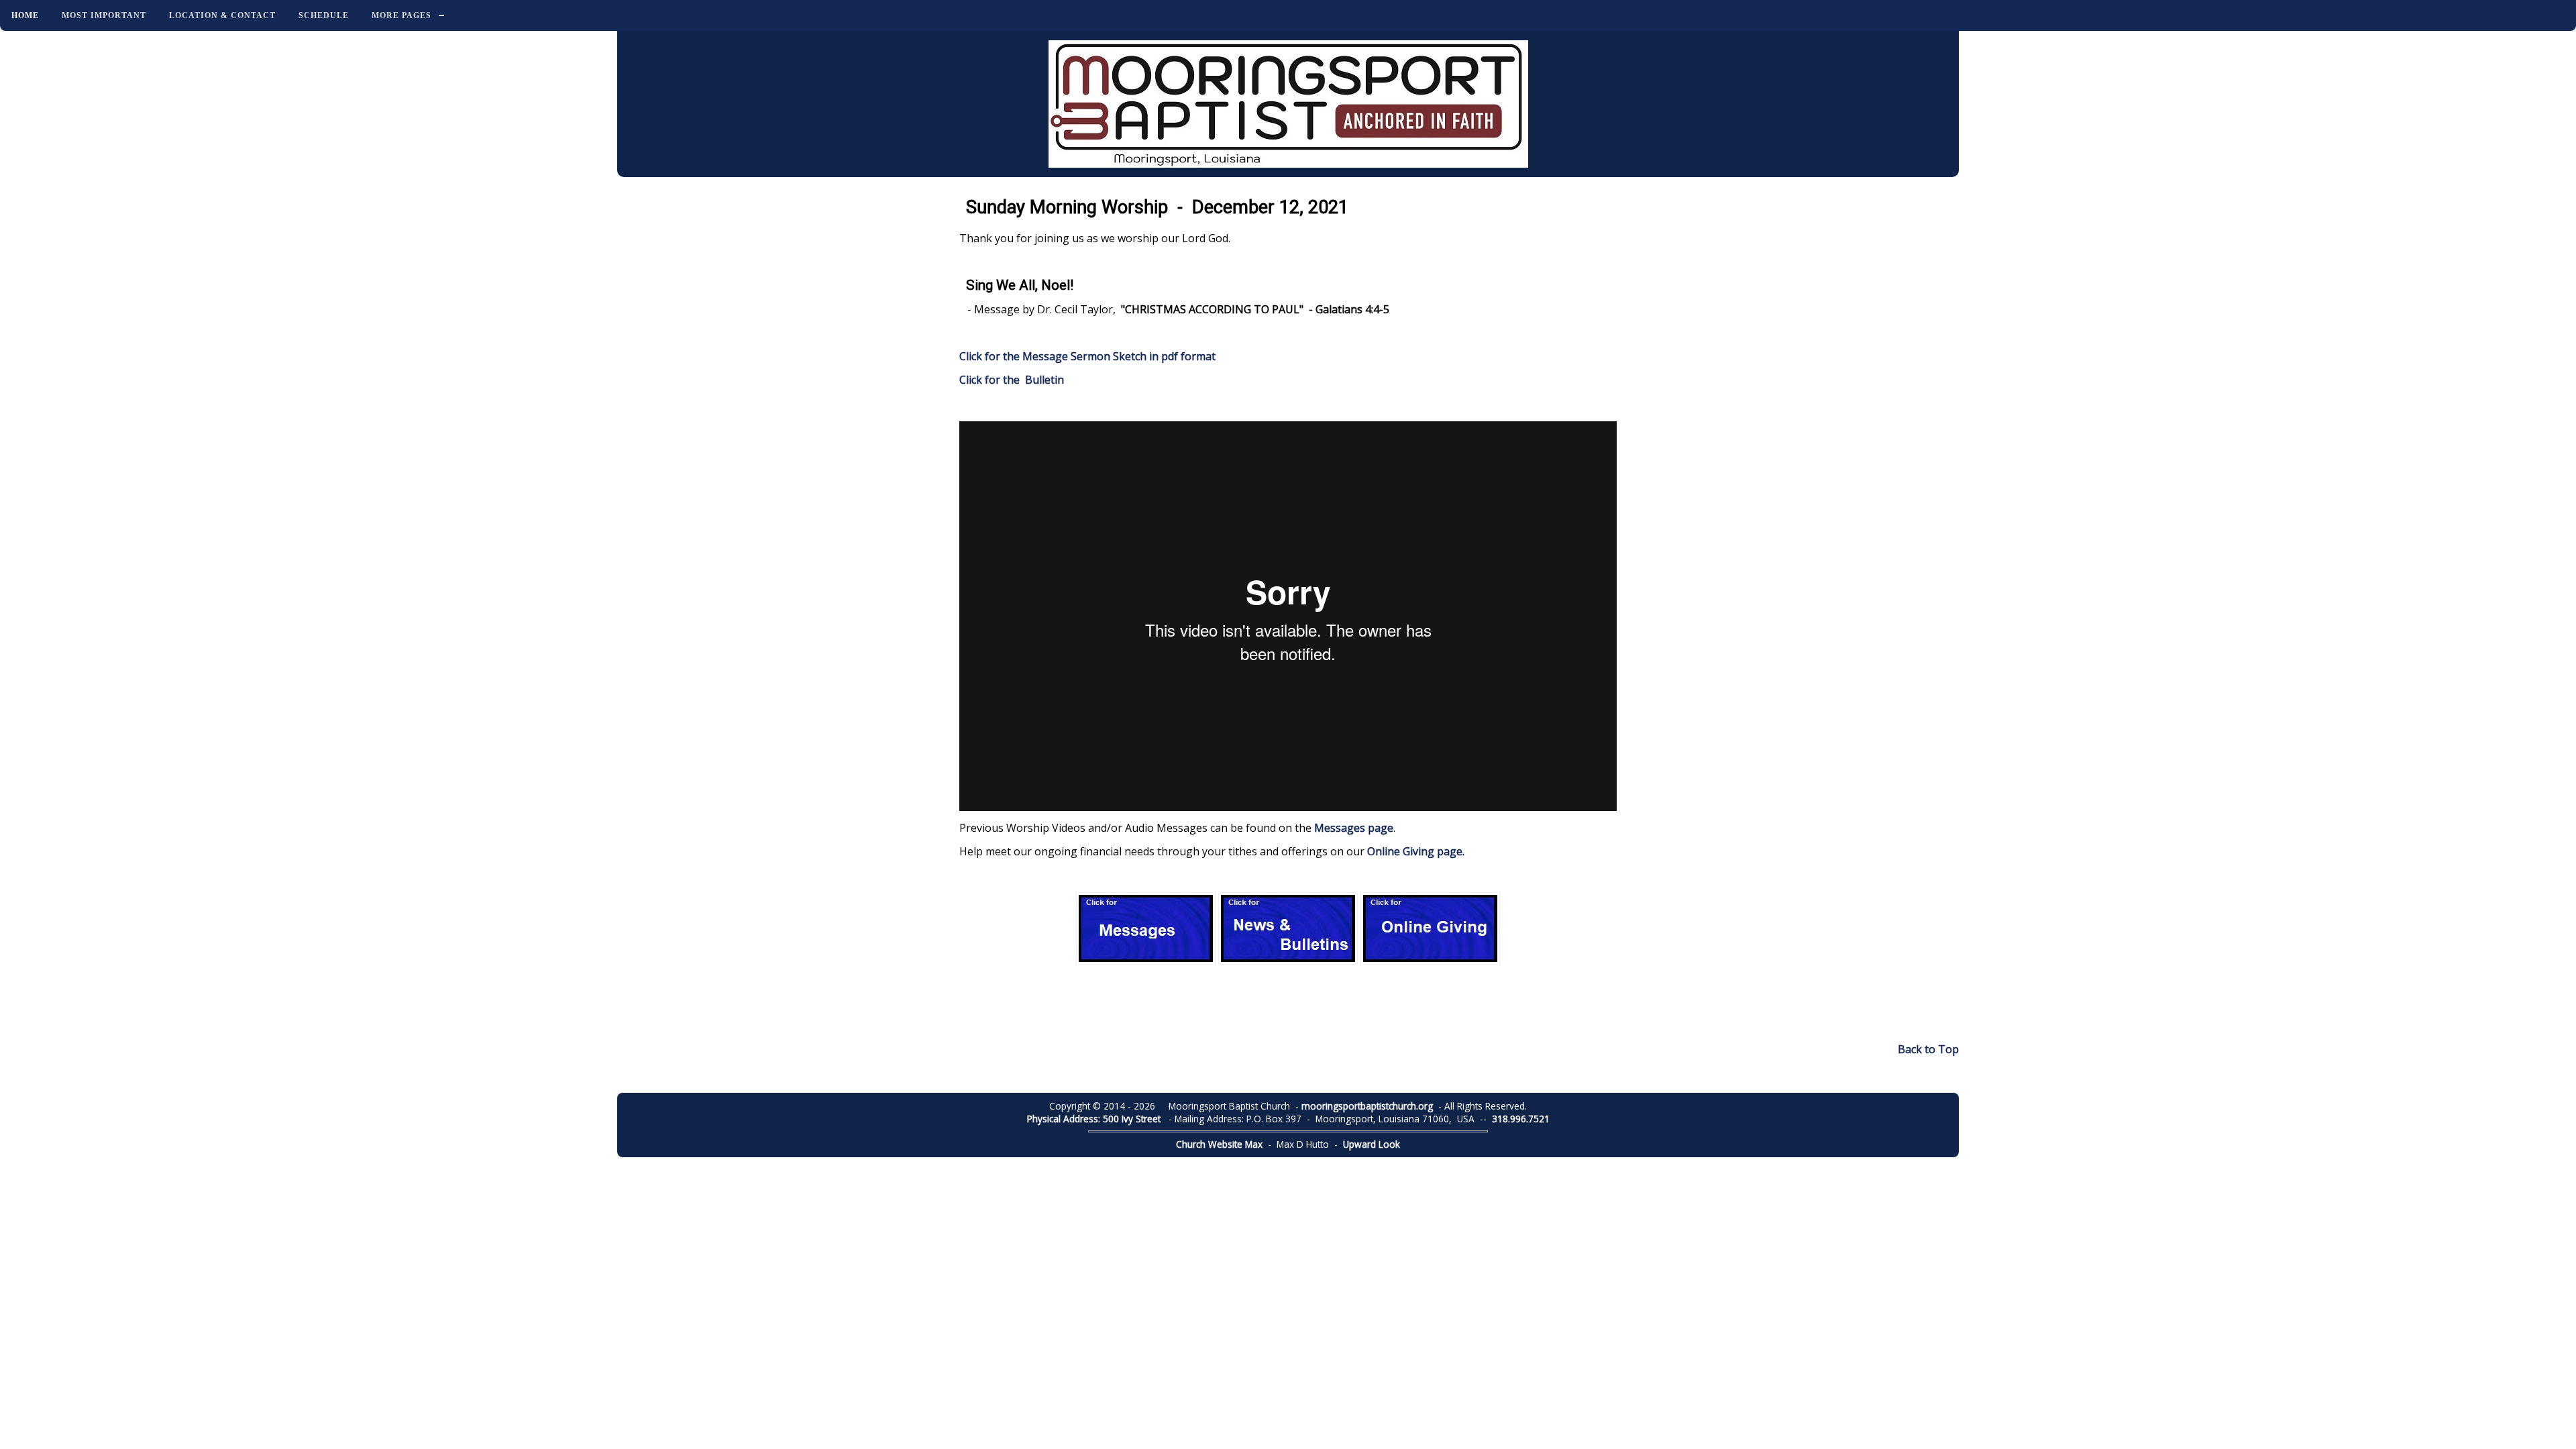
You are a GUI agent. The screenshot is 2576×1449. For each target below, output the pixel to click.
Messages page (1354, 828)
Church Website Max (1219, 1144)
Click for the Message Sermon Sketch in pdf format (1087, 356)
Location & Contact (222, 15)
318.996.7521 (1521, 1119)
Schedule (324, 15)
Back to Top (1928, 1049)
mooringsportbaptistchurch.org (1367, 1106)
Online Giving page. (1416, 851)
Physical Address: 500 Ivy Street (1094, 1119)
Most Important (104, 15)
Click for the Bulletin (1013, 380)
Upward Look (1372, 1144)
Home (25, 15)
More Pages (401, 15)
